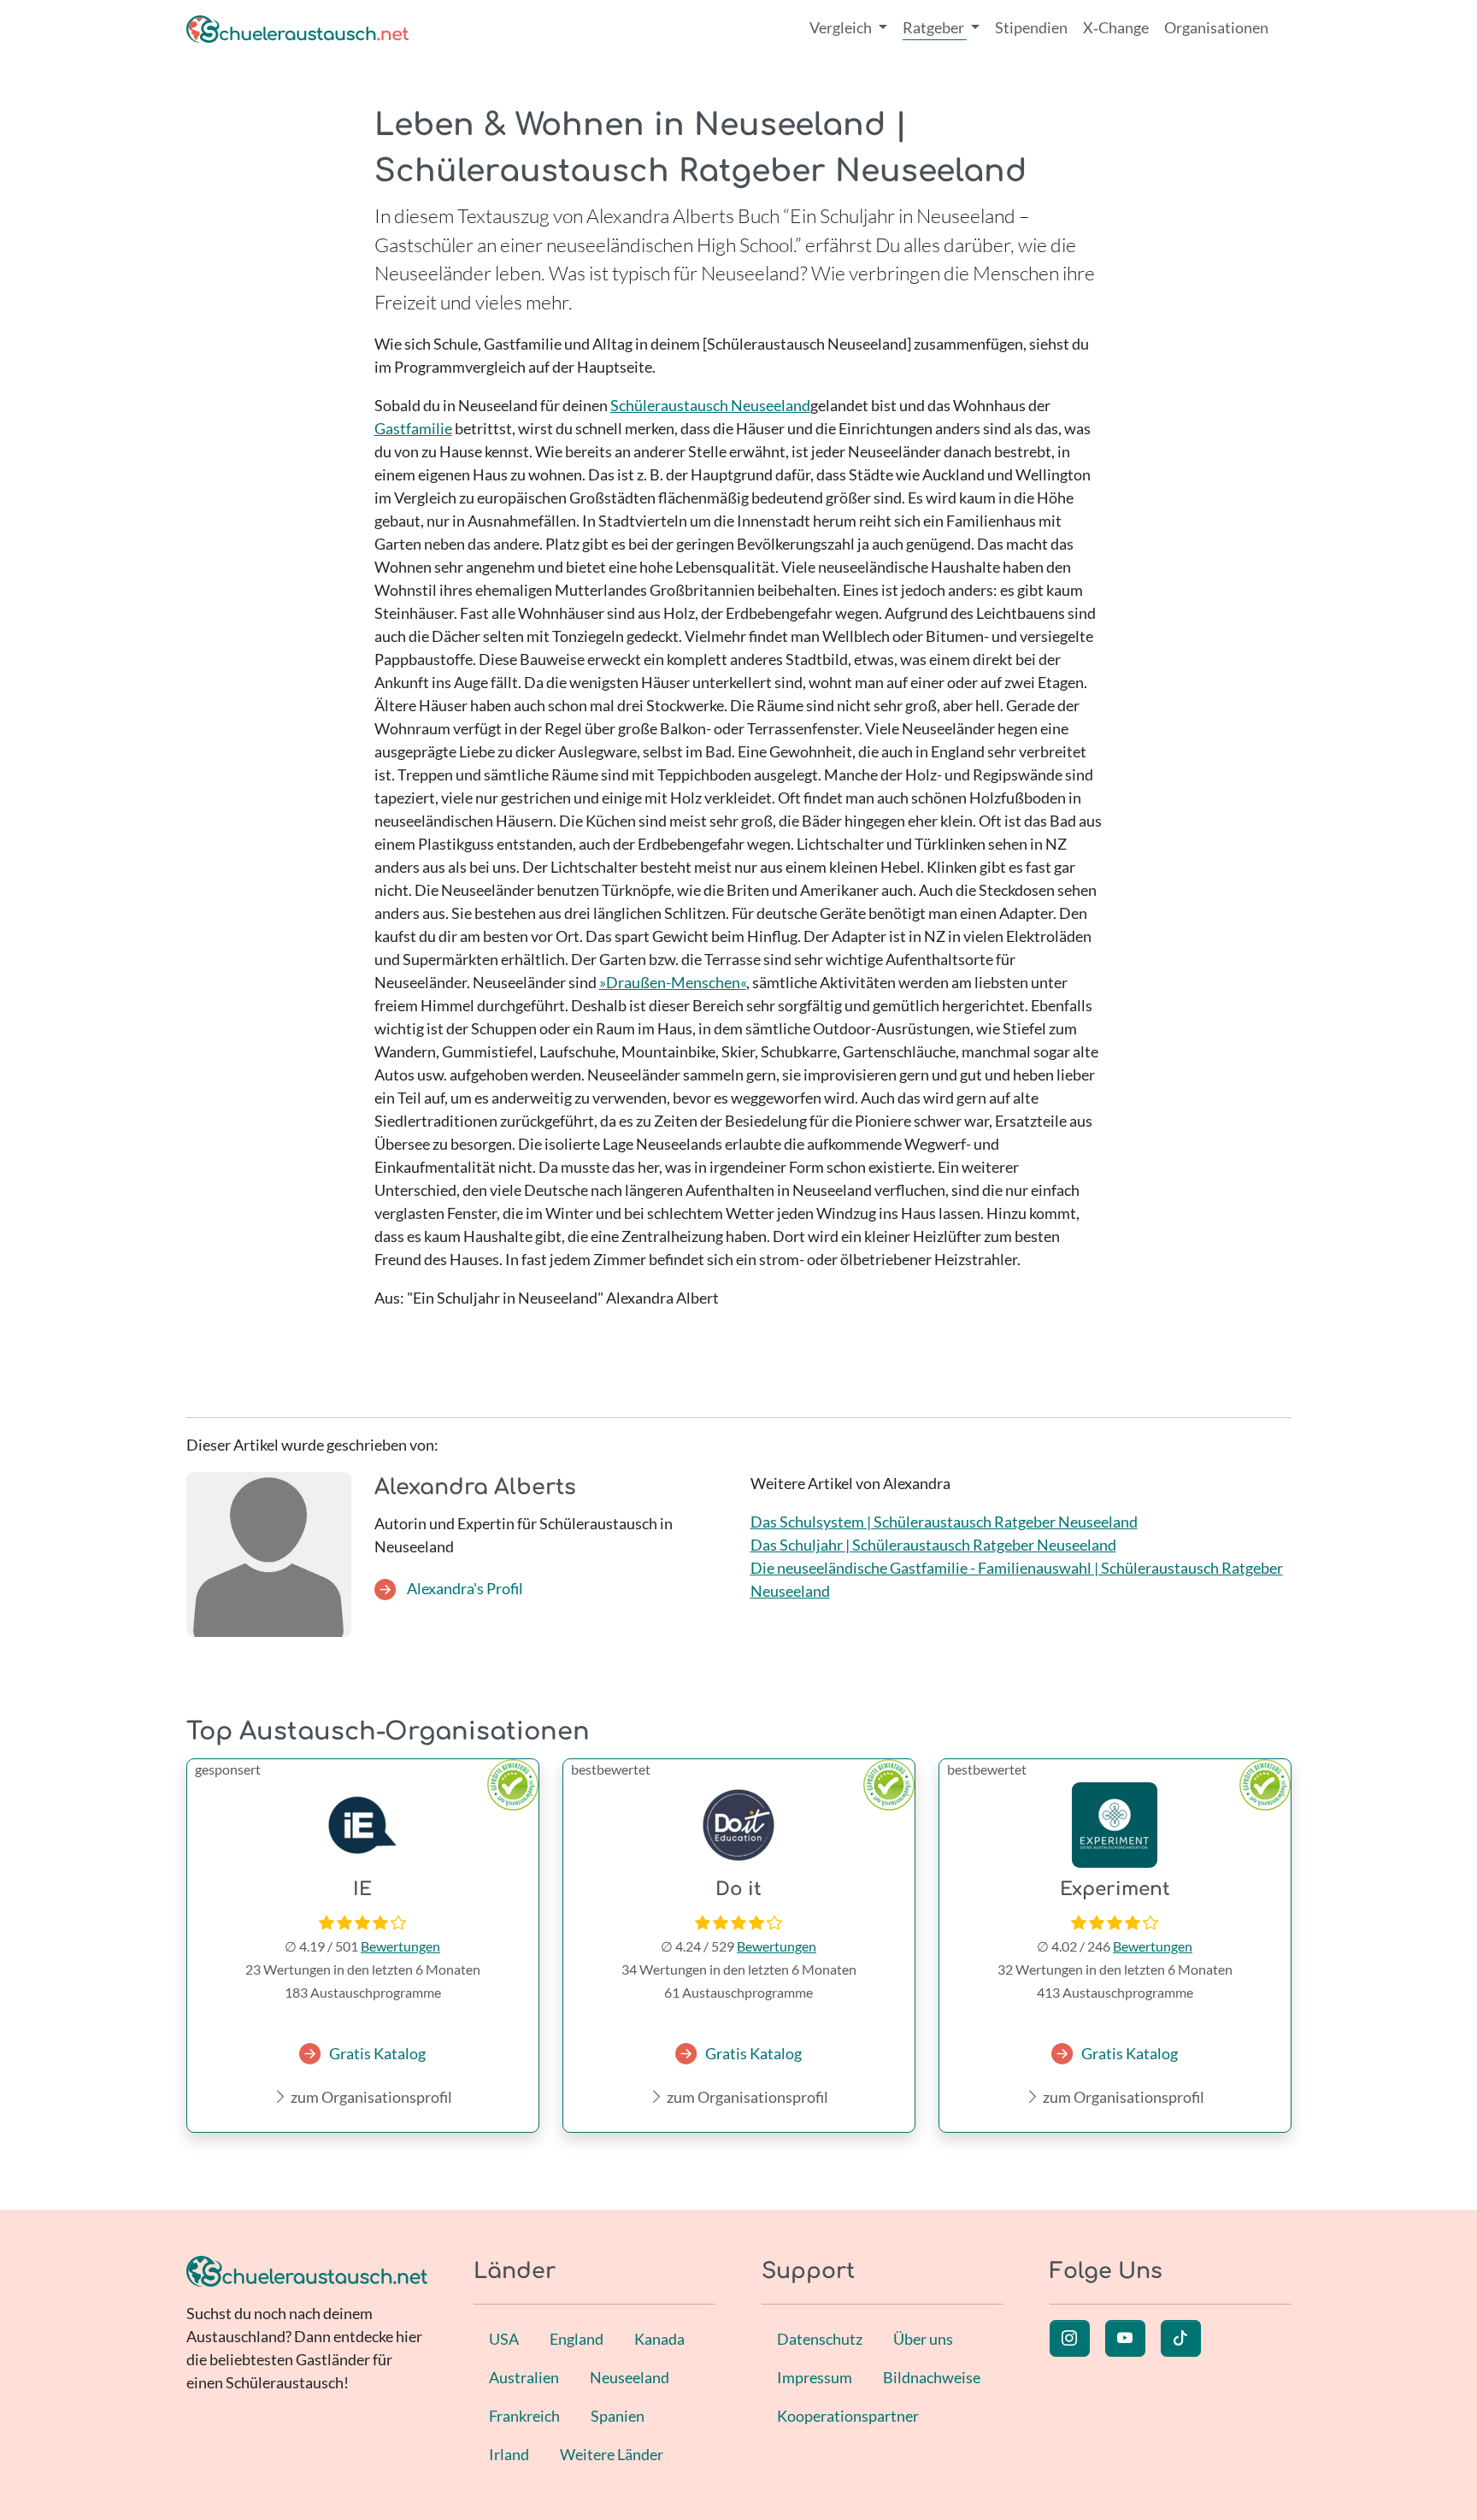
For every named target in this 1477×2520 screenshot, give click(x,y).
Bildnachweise (932, 2377)
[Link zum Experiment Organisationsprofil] (1115, 1825)
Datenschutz (820, 2339)
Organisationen (1216, 27)
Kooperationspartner (848, 2416)
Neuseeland (630, 2377)
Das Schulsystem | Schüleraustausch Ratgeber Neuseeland (944, 1522)
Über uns (923, 2339)
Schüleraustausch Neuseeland (710, 405)
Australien (524, 2377)
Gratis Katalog (377, 2053)
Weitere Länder (612, 2454)
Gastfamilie (413, 428)
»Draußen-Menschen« (673, 982)
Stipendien (1031, 27)
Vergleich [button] (842, 27)
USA (504, 2339)
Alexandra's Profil (464, 1588)
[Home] (297, 28)
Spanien (618, 2416)
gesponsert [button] (228, 1769)
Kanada (659, 2339)
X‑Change (1116, 27)
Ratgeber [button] (935, 27)
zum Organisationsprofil (370, 2097)
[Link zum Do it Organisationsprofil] (739, 1825)
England (577, 2339)
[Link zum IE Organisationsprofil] (363, 1825)
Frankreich (524, 2416)
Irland (509, 2454)
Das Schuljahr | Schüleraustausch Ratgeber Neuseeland (933, 1545)
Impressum (815, 2377)
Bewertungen (400, 1946)
